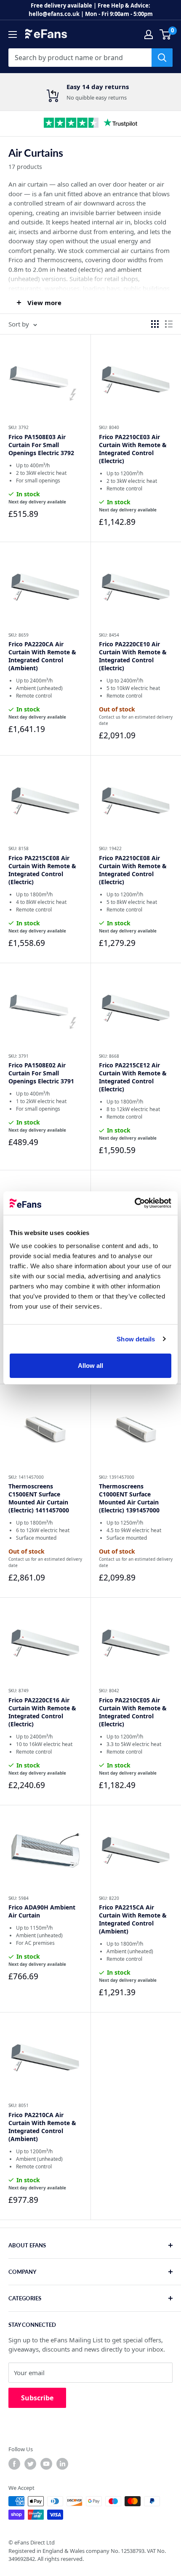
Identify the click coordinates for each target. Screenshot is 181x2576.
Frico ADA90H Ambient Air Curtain (42, 1911)
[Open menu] (13, 34)
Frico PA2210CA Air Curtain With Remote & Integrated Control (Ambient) (42, 2127)
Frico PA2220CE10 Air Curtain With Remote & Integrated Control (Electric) (133, 656)
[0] (166, 34)
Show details (136, 1339)
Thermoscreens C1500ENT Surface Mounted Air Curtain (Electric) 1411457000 (39, 1498)
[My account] (149, 34)
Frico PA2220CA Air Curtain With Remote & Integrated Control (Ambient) (42, 656)
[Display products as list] (169, 324)
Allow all (91, 1366)
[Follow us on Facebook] (14, 2464)
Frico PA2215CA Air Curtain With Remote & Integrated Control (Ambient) (133, 1919)
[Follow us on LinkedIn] (62, 2464)
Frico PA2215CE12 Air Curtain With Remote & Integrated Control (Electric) (133, 1077)
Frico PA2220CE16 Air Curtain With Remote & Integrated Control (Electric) (42, 1712)
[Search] (162, 58)
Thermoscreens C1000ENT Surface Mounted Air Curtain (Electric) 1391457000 (129, 1498)
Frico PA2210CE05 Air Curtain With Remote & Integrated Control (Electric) (133, 1712)
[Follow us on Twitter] (30, 2464)
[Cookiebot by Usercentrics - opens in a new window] (134, 1203)
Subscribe (37, 2398)
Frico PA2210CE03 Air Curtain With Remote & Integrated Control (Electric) (133, 449)
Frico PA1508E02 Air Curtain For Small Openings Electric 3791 (41, 1073)
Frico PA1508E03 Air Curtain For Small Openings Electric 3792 (41, 445)
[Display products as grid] (155, 324)
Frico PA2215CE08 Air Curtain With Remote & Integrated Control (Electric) (42, 870)
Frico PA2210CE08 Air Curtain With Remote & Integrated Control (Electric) (133, 870)
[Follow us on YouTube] (46, 2464)
